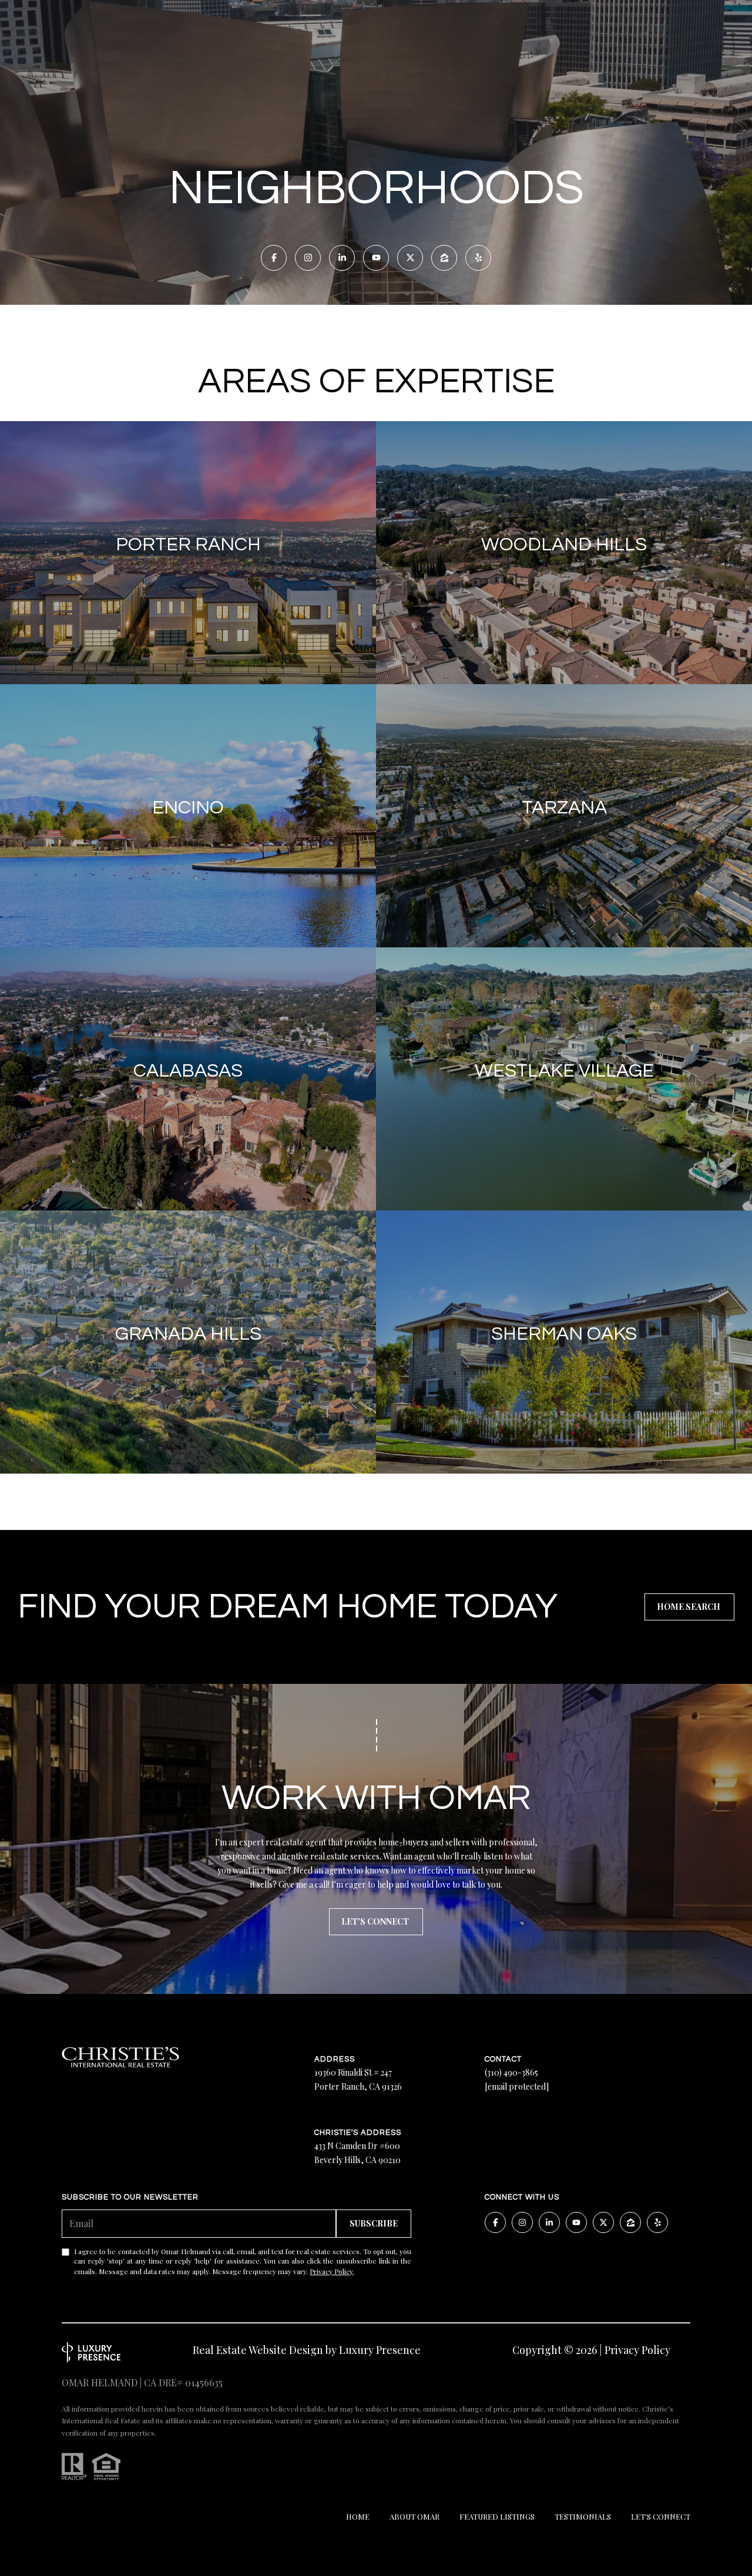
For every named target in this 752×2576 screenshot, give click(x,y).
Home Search (689, 1607)
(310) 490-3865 (511, 2072)
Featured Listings (497, 2516)
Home (358, 2516)
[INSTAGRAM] (308, 258)
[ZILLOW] (444, 258)
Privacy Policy (331, 2271)
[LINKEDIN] (342, 258)
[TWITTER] (410, 258)
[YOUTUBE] (376, 258)
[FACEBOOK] (274, 258)
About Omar (414, 2516)
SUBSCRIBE (374, 2223)
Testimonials (583, 2516)
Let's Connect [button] (376, 1921)
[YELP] (478, 258)
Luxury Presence (380, 2350)
